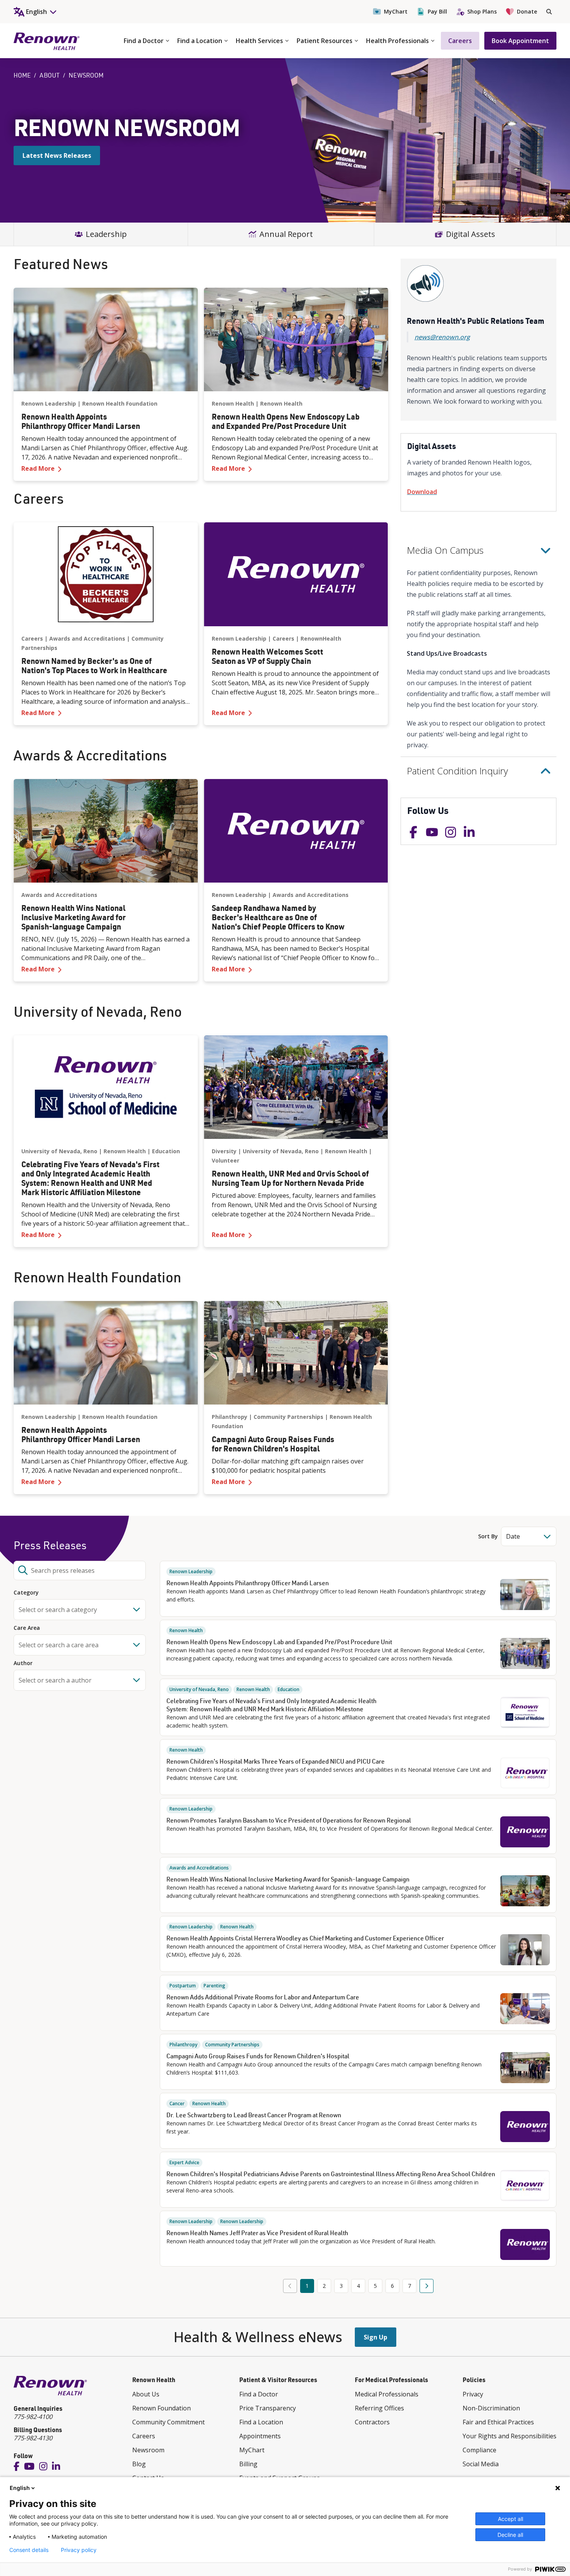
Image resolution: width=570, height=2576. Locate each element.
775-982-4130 (33, 2438)
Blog (139, 2464)
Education (166, 1151)
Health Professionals (397, 41)
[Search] (549, 12)
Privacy (473, 2394)
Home (22, 75)
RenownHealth (321, 638)
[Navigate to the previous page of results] (290, 2286)
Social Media (481, 2464)
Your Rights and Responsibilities (510, 2436)
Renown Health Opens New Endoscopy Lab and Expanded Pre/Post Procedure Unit (279, 1642)
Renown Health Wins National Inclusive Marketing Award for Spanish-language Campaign (288, 1879)
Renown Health (233, 403)
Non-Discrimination (491, 2408)
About (50, 75)
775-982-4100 (33, 2417)
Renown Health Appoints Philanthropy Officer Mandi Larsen (248, 1583)
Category (26, 1593)
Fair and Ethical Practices (498, 2422)
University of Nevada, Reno (59, 1151)
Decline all (510, 2535)
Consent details (29, 2550)
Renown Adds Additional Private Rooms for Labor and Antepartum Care (263, 1997)
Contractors (372, 2422)
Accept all (510, 2519)
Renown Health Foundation (120, 403)
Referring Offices (379, 2408)
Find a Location (200, 41)
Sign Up (376, 2337)
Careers (460, 41)
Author (23, 1663)
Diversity (224, 1151)
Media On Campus (445, 550)
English (20, 2488)
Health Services (259, 41)
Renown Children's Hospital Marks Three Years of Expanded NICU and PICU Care (275, 1761)
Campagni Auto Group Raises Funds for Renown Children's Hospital (258, 2056)
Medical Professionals (387, 2394)
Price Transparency (268, 2408)
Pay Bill (437, 11)
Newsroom (148, 2450)
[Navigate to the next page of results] (427, 2286)
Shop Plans (482, 11)
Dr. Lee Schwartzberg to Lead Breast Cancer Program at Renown (254, 2115)
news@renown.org (442, 337)
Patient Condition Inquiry (457, 771)
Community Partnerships (288, 1417)
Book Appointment (520, 41)
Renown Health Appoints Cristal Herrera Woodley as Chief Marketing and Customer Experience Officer (305, 1938)
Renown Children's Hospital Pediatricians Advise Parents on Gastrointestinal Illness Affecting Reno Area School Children (331, 2174)
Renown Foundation (161, 2408)
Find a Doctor (144, 41)
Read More (106, 468)
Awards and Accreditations (87, 638)
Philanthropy (230, 1417)
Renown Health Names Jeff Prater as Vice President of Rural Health (257, 2233)
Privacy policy (79, 2550)
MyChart (396, 11)
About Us (146, 2394)
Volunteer (225, 1160)
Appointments (260, 2436)
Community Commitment (168, 2422)
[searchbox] (80, 1570)
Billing (248, 2464)
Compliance (479, 2450)
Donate (527, 11)
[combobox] (80, 1610)
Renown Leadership (49, 403)
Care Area (27, 1628)
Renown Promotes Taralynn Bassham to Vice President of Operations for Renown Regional (289, 1820)
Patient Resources (325, 41)
